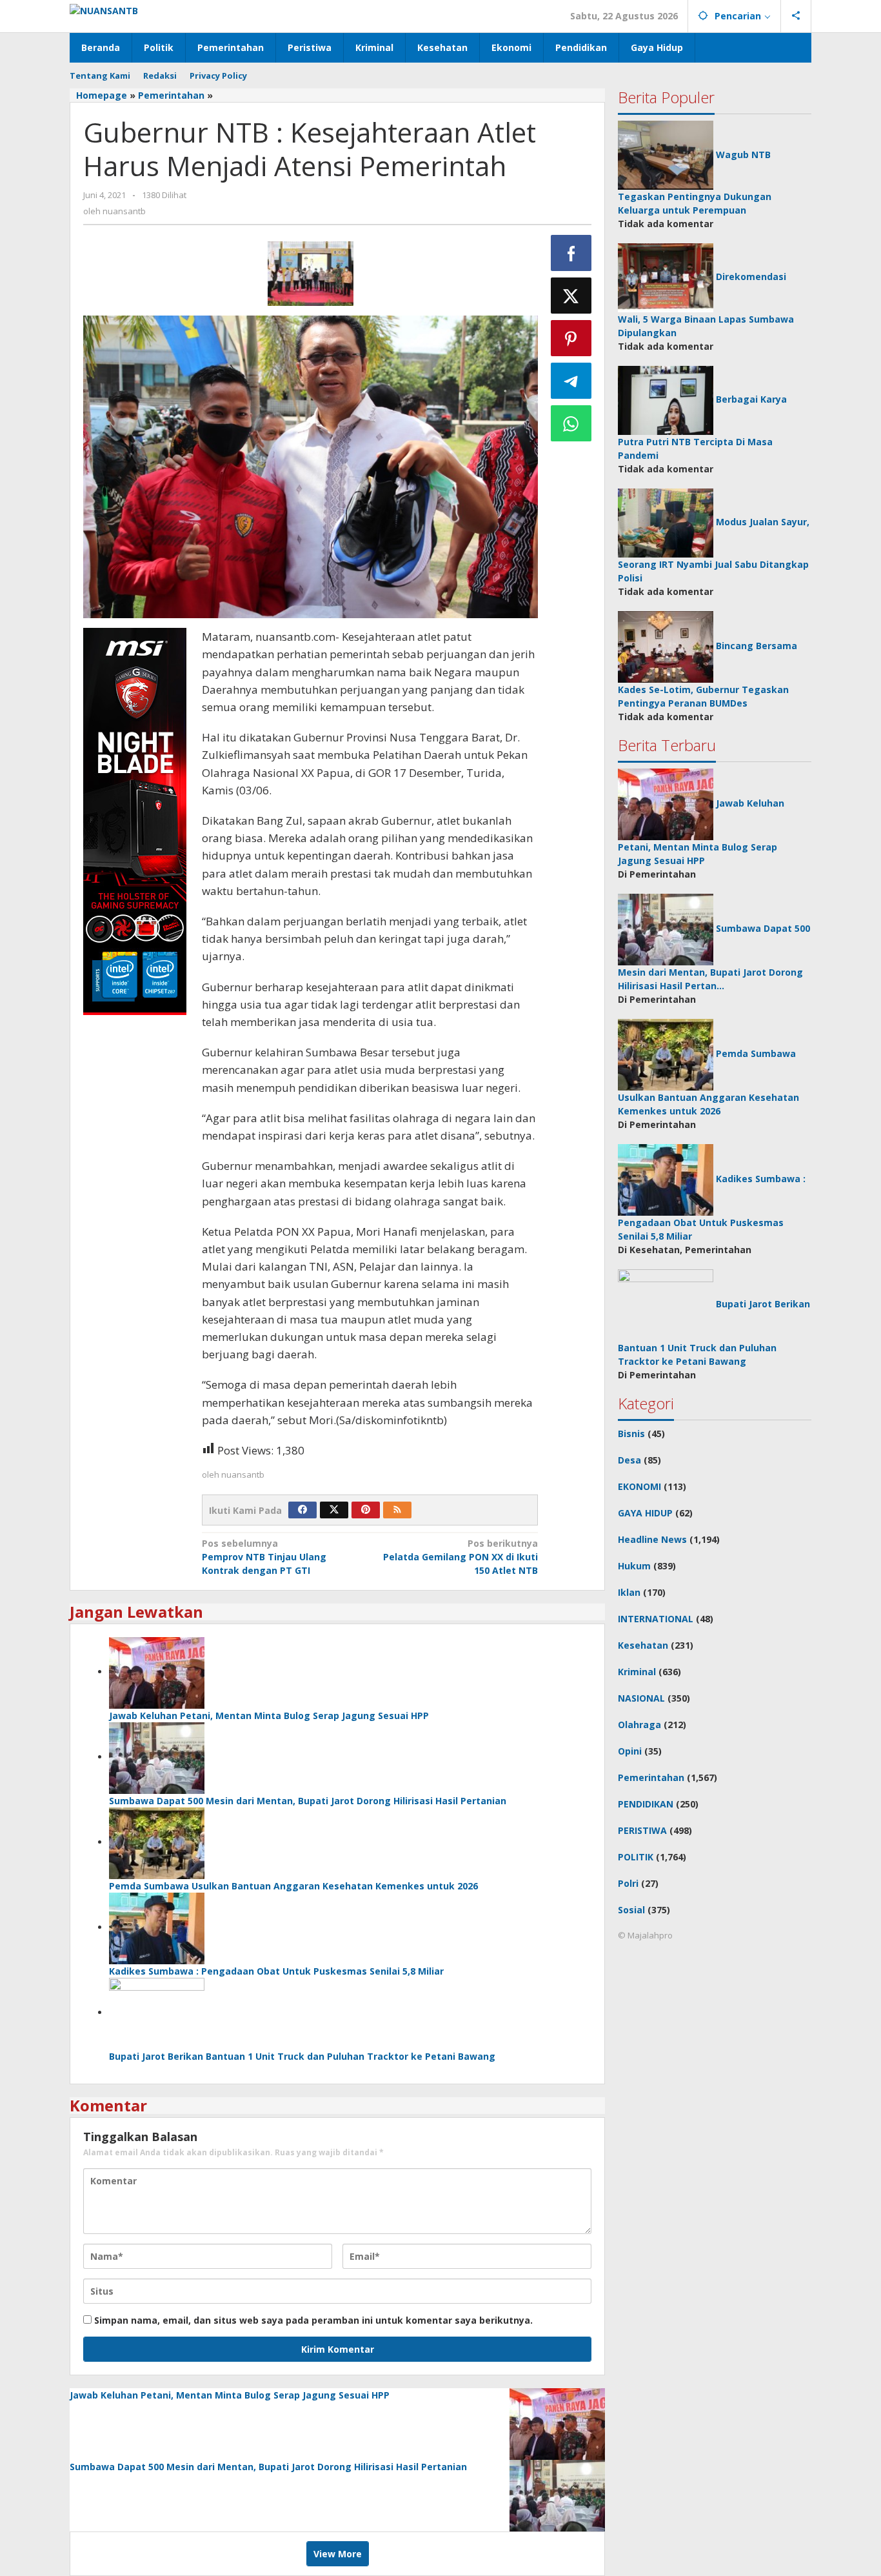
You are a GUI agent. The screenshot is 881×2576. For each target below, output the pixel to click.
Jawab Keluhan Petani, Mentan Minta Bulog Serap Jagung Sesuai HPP (269, 1716)
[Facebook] (302, 1510)
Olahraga (639, 1725)
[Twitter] (334, 1510)
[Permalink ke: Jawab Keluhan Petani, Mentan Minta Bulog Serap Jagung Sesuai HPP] (157, 1672)
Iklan (629, 1592)
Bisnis (631, 1434)
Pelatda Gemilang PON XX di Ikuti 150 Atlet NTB (460, 1557)
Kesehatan (643, 1645)
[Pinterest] (366, 1510)
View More (338, 2554)
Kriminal (637, 1672)
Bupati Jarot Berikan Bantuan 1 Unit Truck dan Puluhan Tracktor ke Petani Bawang (302, 2056)
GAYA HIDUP (645, 1513)
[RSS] (397, 1510)
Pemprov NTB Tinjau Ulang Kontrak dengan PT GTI (264, 1557)
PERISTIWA (642, 1830)
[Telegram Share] (571, 381)
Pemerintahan (651, 1777)
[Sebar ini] (571, 253)
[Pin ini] (571, 338)
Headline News (652, 1539)
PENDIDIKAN (646, 1804)
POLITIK (636, 1857)
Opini (630, 1751)
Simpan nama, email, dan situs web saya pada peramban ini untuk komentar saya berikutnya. (313, 2320)
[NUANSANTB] (104, 9)
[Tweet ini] (571, 296)
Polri (628, 1883)
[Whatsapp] (571, 423)
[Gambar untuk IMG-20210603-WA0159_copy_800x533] (311, 274)
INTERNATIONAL (656, 1619)
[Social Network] (796, 16)
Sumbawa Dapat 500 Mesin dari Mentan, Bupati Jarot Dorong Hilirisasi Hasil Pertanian (308, 1801)
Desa (629, 1460)
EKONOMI (639, 1486)
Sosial (631, 1910)
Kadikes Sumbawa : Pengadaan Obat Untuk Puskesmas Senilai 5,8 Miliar (276, 1971)
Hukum (634, 1566)
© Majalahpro (645, 1935)
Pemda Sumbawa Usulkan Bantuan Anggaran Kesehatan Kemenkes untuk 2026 (293, 1886)
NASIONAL (641, 1698)
